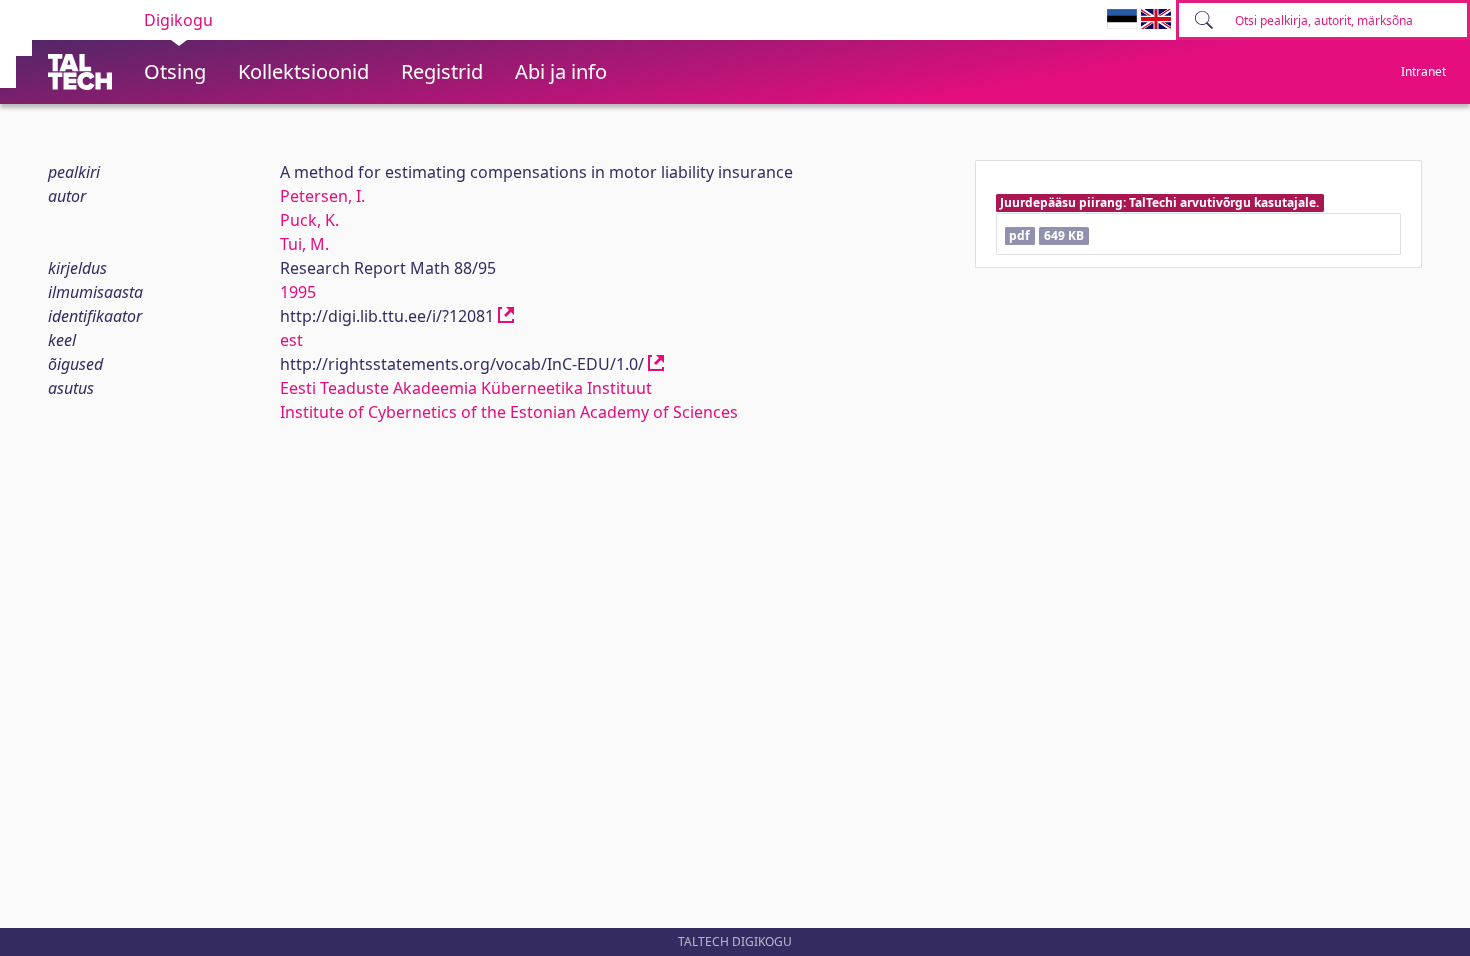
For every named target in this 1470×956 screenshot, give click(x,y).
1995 (298, 292)
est (291, 340)
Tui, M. (304, 244)
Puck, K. (309, 220)
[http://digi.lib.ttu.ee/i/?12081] (506, 316)
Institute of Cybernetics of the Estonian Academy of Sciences (509, 412)
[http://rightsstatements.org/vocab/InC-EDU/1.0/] (656, 364)
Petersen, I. (322, 196)
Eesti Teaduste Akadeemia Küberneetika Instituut (466, 388)
